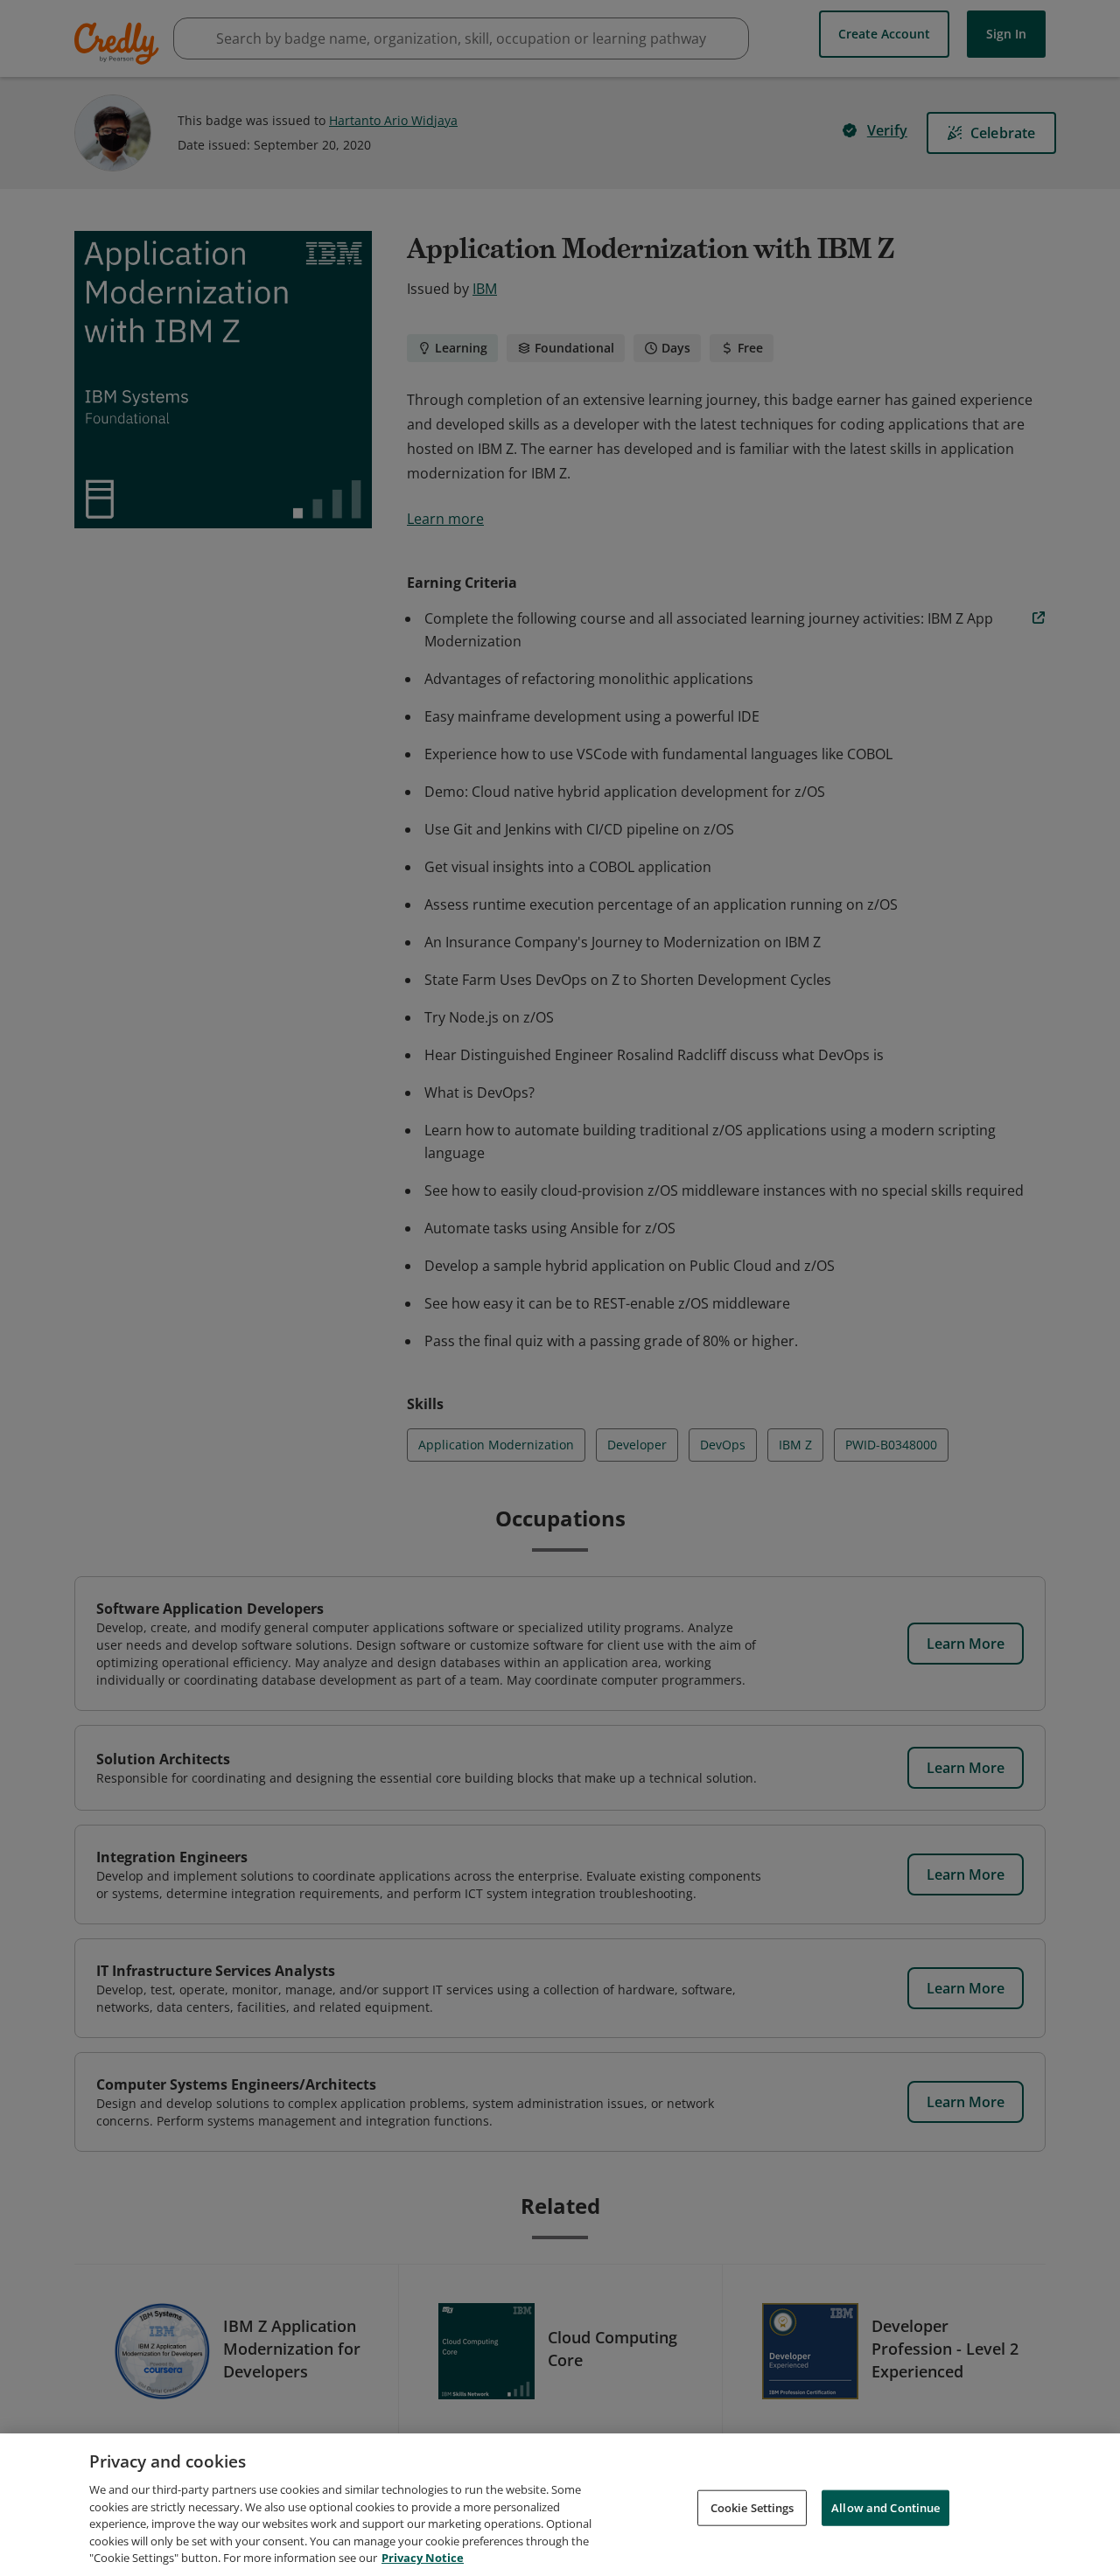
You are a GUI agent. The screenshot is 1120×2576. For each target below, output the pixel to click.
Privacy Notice (423, 2558)
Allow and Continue (885, 2507)
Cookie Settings (752, 2507)
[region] (560, 2505)
